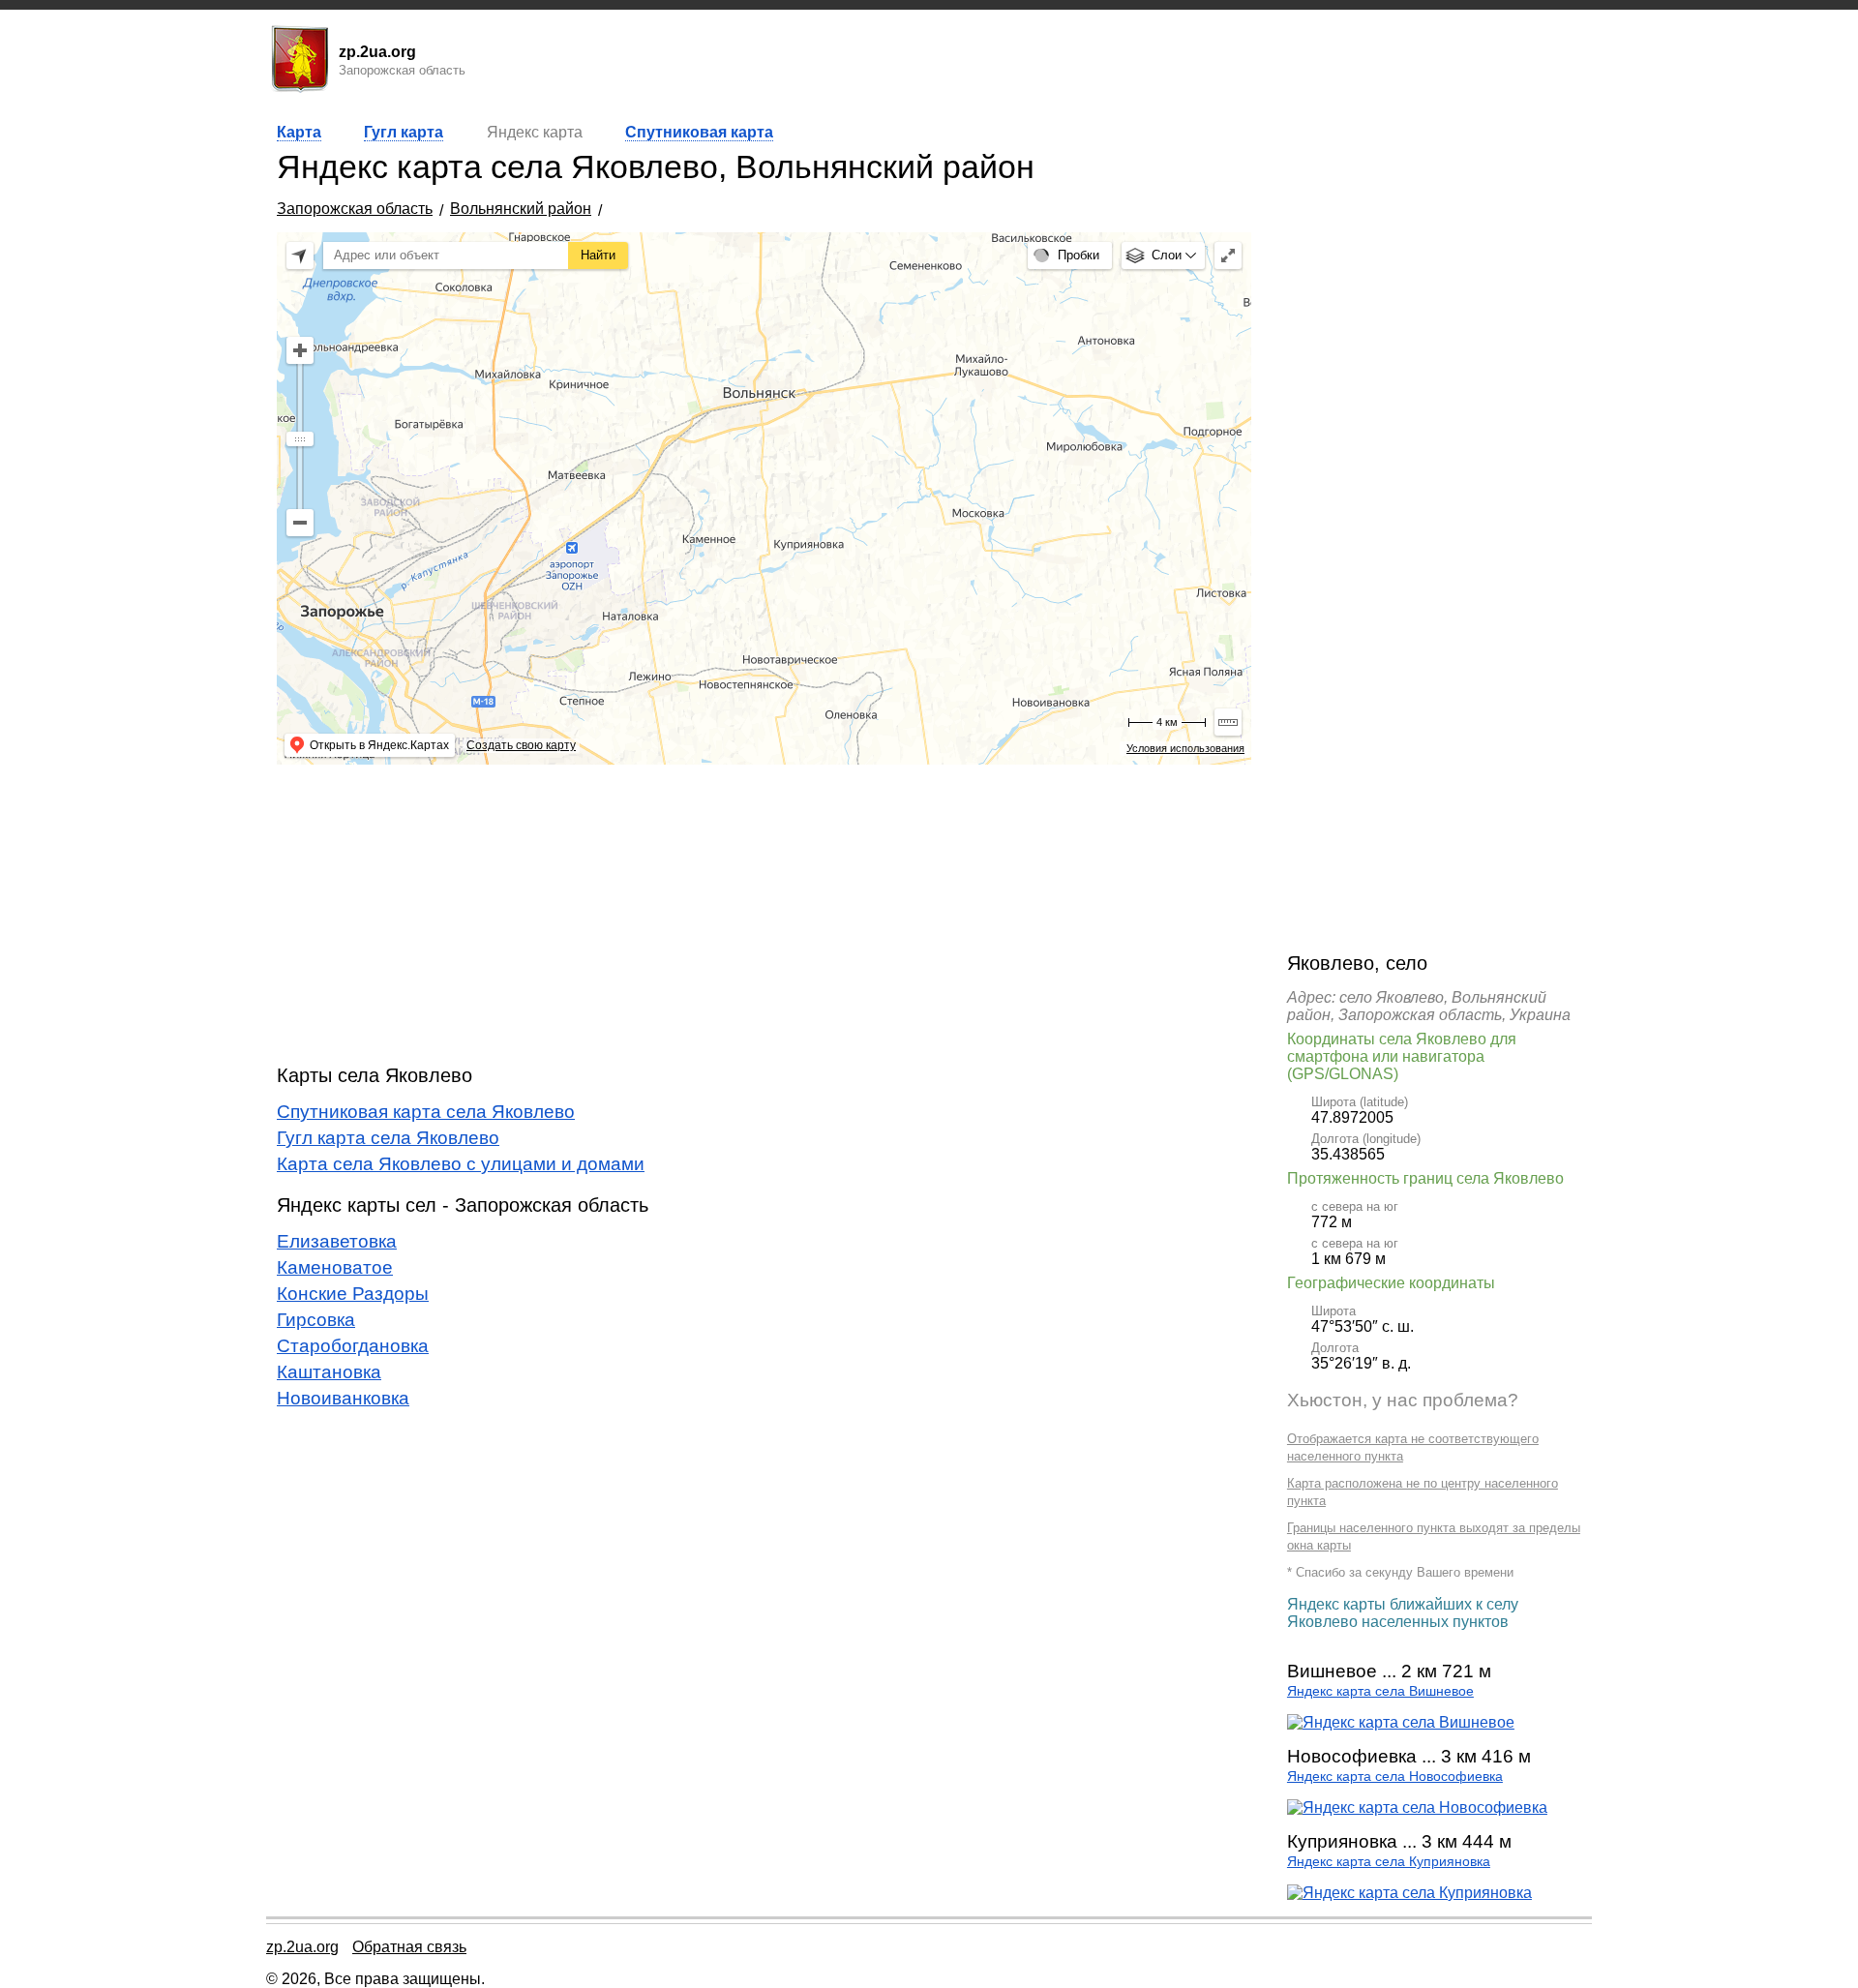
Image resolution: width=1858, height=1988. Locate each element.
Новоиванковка (343, 1398)
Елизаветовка (337, 1241)
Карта (299, 132)
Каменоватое (335, 1267)
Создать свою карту (521, 745)
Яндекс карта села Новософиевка (1395, 1777)
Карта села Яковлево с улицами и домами (461, 1164)
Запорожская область (355, 209)
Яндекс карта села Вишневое (1380, 1691)
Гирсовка (316, 1320)
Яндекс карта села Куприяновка (1389, 1862)
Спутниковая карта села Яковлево (426, 1112)
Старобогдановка (353, 1346)
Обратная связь (409, 1947)
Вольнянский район (521, 209)
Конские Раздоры (353, 1294)
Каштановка (329, 1372)
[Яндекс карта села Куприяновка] (1409, 1893)
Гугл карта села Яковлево (388, 1138)
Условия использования (1185, 748)
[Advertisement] (764, 915)
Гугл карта (404, 132)
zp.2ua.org (302, 1947)
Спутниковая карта (699, 132)
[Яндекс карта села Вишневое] (1401, 1722)
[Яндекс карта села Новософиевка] (1417, 1807)
